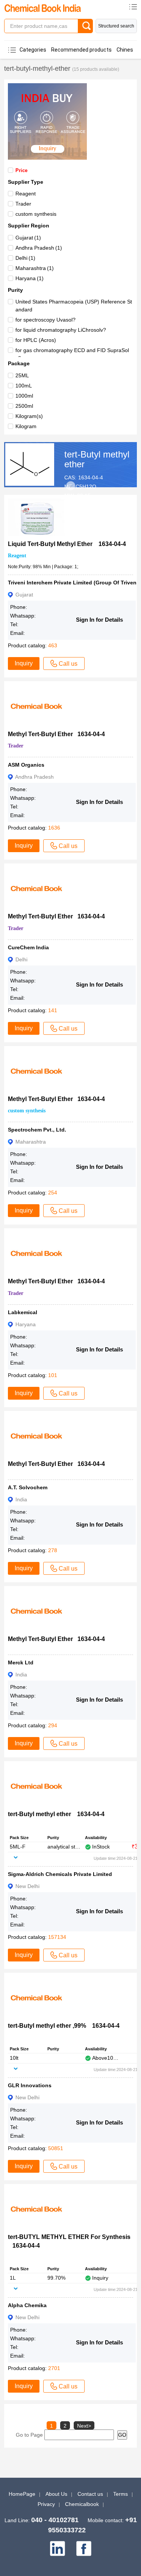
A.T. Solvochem (28, 1487)
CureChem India (28, 947)
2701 (54, 2368)
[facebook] (84, 2549)
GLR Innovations (30, 2085)
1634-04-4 (91, 477)
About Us (56, 2494)
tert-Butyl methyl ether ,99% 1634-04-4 (64, 2026)
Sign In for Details (99, 620)
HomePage (22, 2494)
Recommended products (81, 50)
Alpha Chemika (27, 2305)
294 (53, 1725)
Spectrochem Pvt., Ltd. (37, 1130)
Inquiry (24, 663)
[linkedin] (58, 2549)
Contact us (90, 2494)
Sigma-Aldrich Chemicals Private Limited (60, 1874)
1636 (54, 828)
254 (53, 1193)
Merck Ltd (21, 1662)
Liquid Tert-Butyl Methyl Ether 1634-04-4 (67, 544)
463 (53, 645)
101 (53, 1375)
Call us (68, 664)
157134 (57, 1937)
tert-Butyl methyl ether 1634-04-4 (56, 1814)
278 (53, 1550)
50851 (56, 2148)
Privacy (46, 2504)
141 (53, 1010)
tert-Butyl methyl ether (97, 459)
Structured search (116, 26)
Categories (33, 50)
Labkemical (23, 1312)
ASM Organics (26, 765)
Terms (121, 2494)
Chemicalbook (82, 2504)
